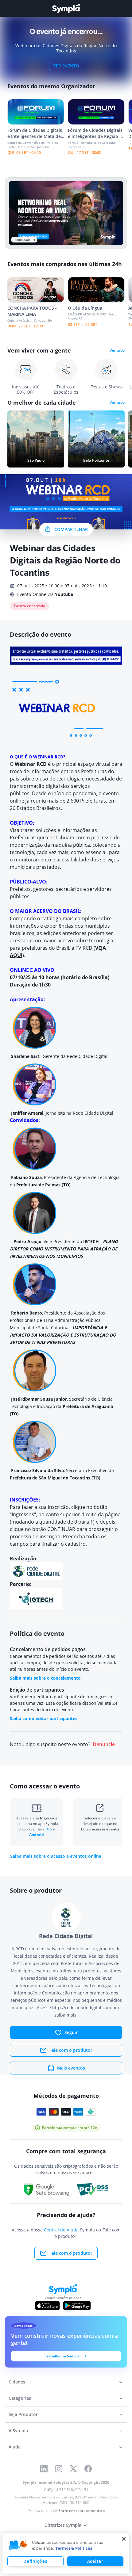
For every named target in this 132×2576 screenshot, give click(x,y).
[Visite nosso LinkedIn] (44, 2469)
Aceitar (95, 2561)
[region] (66, 2553)
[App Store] (48, 2306)
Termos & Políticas (74, 2548)
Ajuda (15, 2447)
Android (37, 1835)
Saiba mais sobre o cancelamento (45, 1678)
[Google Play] (77, 2306)
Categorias (20, 2398)
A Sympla (18, 2431)
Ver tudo (117, 350)
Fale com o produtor (71, 2050)
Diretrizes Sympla (63, 2525)
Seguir (71, 2032)
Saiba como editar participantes (44, 1718)
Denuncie (104, 1744)
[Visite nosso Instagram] (59, 2469)
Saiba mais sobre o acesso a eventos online (56, 1856)
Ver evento (66, 66)
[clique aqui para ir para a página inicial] (66, 8)
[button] (18, 2545)
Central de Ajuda (61, 2230)
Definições (35, 2561)
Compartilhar (71, 529)
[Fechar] (124, 2539)
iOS (49, 1829)
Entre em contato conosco (82, 2511)
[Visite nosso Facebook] (88, 2469)
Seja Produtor (23, 2414)
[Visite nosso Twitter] (73, 2469)
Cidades (17, 2382)
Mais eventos (71, 2068)
